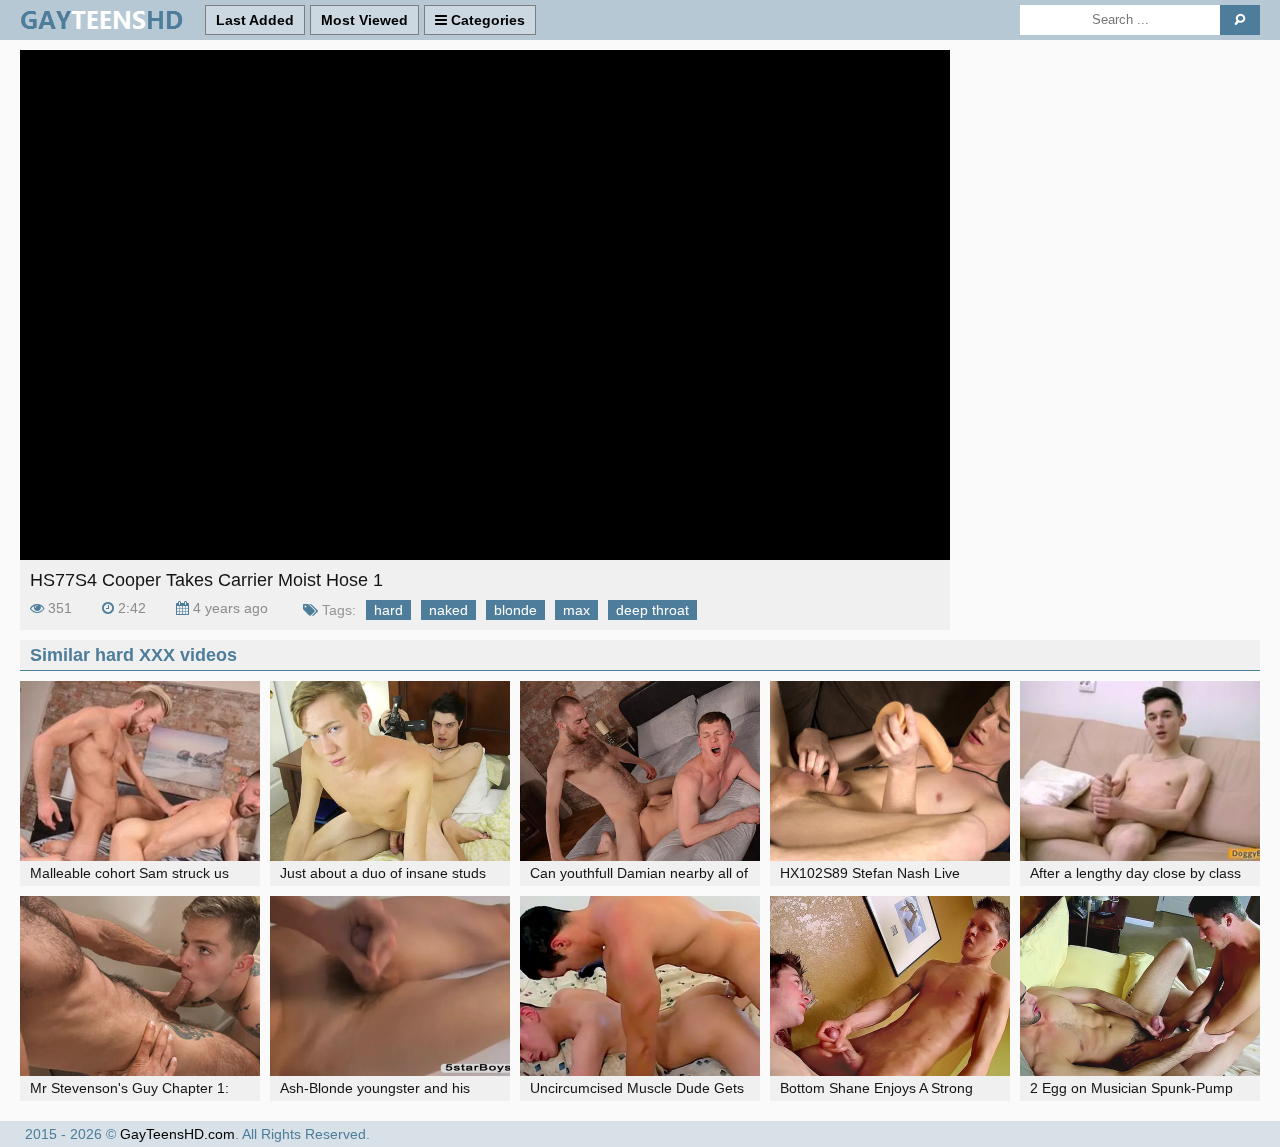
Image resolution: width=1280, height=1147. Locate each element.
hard (388, 610)
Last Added (255, 20)
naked (448, 610)
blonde (515, 610)
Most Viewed (364, 20)
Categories (486, 20)
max (576, 610)
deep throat (652, 610)
